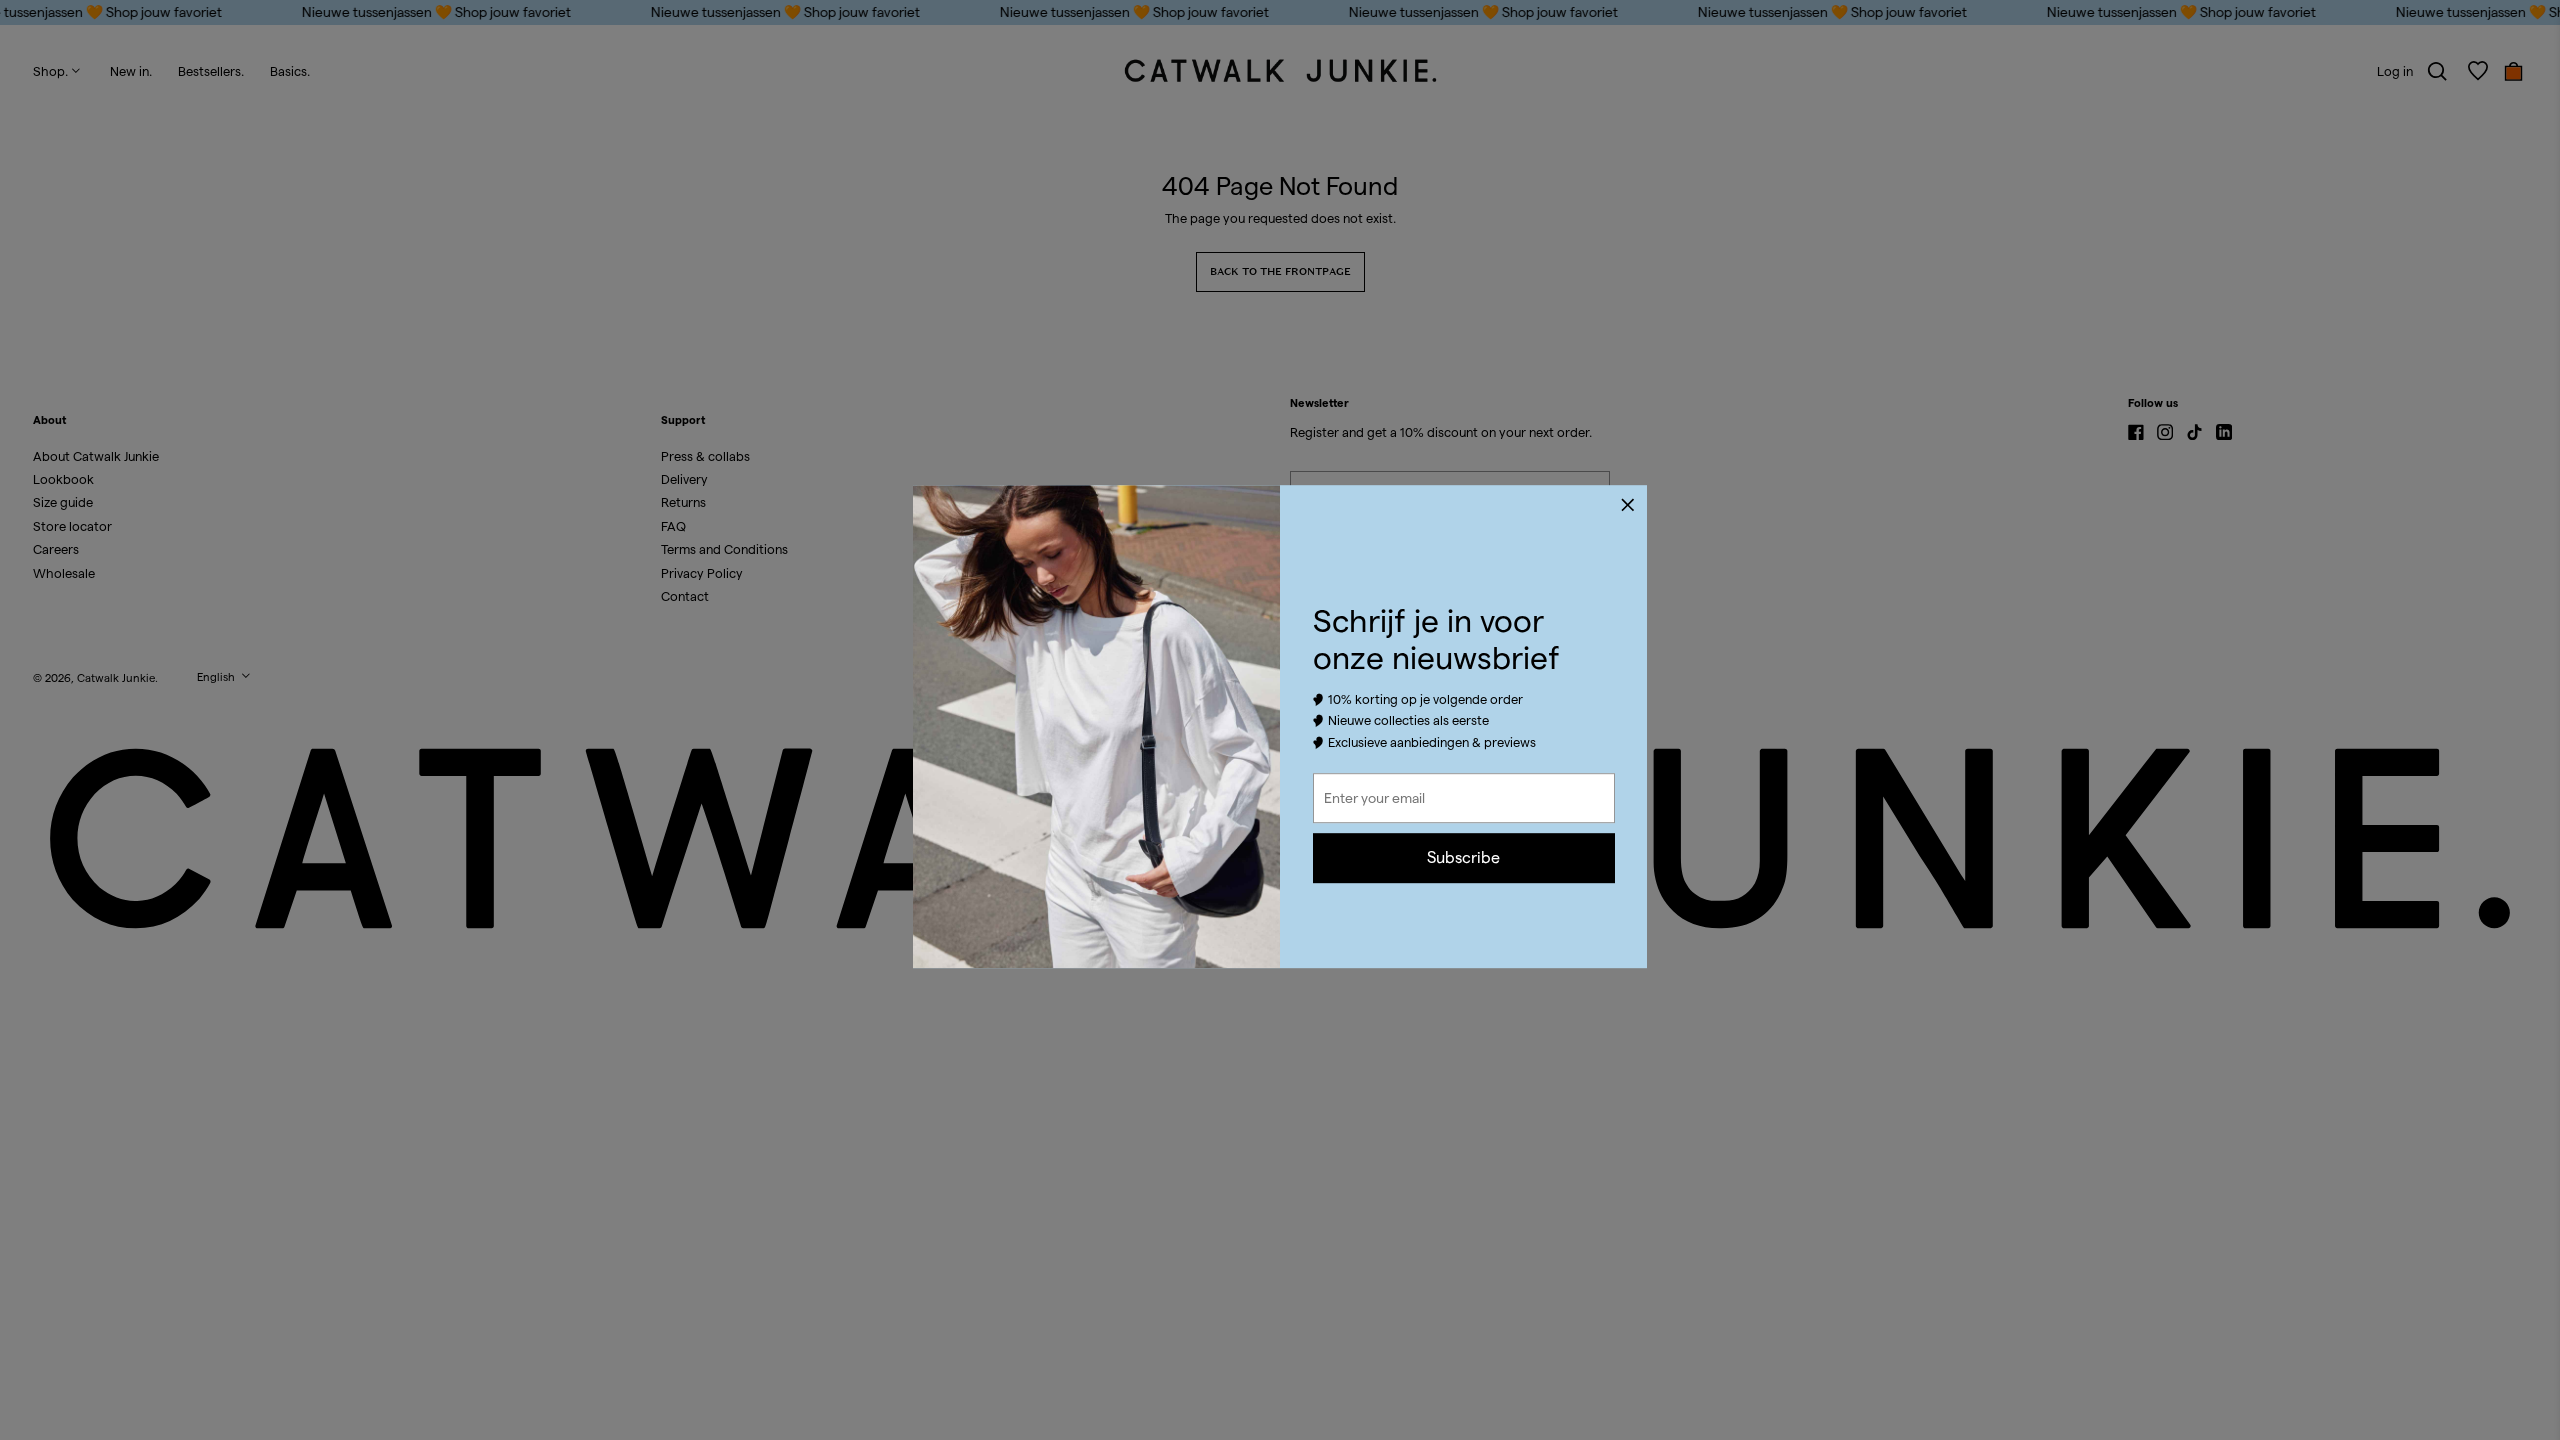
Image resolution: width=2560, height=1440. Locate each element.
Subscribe (1463, 857)
